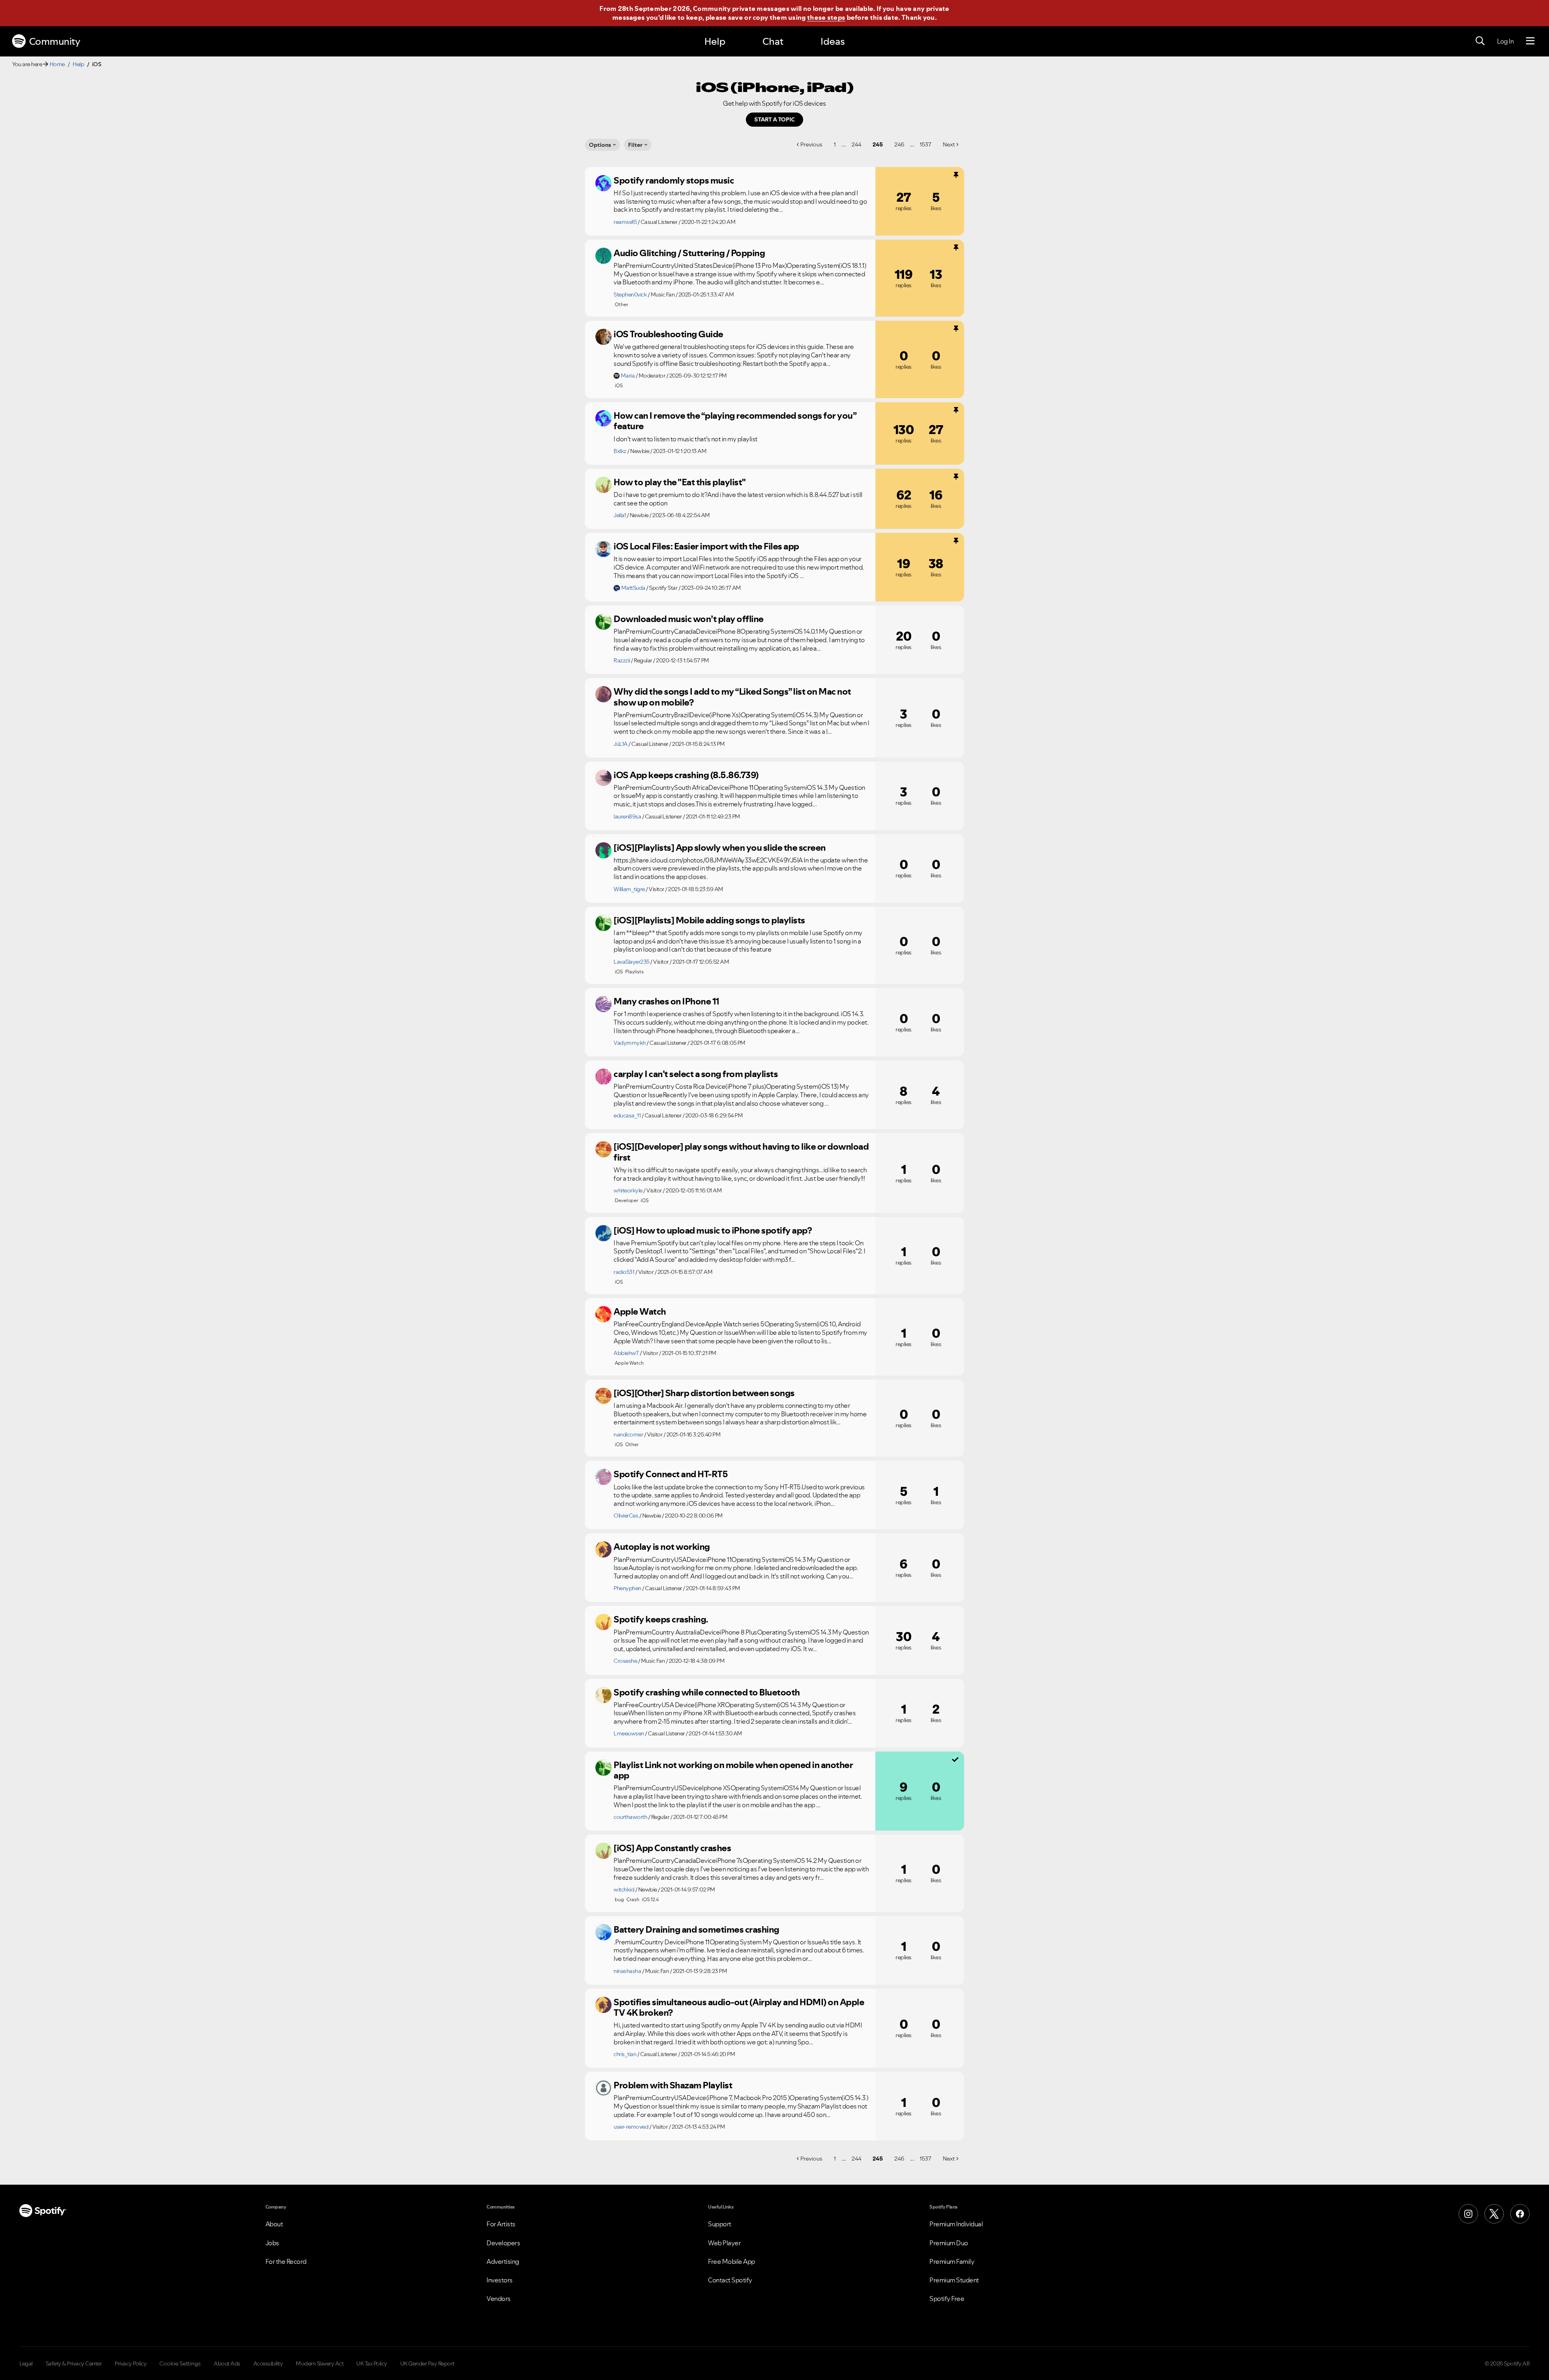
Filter (635, 145)
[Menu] (1530, 41)
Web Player (724, 2243)
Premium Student (954, 2280)
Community (55, 41)
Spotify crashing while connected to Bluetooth (707, 1692)
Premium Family (952, 2261)
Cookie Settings (180, 2363)
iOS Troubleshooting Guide (668, 334)
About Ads (227, 2363)
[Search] (1480, 41)
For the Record (286, 2261)
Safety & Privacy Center (74, 2363)
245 (878, 144)
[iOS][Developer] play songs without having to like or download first (741, 1152)
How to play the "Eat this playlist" (680, 482)
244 (856, 144)
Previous (811, 144)
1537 (926, 144)
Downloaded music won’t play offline (689, 619)
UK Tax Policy (372, 2363)
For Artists (501, 2224)
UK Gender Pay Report (427, 2363)
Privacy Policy (130, 2363)
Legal (26, 2363)
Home (57, 64)
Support (720, 2224)
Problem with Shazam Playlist (673, 2085)
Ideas (833, 41)
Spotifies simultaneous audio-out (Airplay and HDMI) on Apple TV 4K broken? (739, 2007)
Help (715, 41)
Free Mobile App (732, 2261)
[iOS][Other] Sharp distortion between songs (704, 1393)
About (274, 2224)
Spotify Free (947, 2299)
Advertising (503, 2261)
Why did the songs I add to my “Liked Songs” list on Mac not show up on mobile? (732, 697)
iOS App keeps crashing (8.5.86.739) (686, 775)
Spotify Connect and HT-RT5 (671, 1474)
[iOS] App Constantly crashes (672, 1848)
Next (949, 144)
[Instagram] (1468, 2214)
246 (899, 144)
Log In (1505, 41)
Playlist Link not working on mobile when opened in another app (733, 1770)
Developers (503, 2243)
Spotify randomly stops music (674, 180)
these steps (826, 17)
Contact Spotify (730, 2280)
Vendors (499, 2299)
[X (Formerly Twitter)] (1494, 2214)
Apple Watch (640, 1311)
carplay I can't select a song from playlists (696, 1074)
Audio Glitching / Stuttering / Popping (689, 253)
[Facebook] (1520, 2214)
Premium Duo (949, 2243)
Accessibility (268, 2363)
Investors (500, 2280)
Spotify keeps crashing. (661, 1619)
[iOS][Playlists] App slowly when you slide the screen (720, 848)
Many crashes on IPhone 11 (666, 1001)
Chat (773, 41)
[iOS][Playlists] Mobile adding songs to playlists (709, 920)
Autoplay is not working (662, 1547)
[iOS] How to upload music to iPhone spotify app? (713, 1230)
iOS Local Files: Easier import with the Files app (706, 546)
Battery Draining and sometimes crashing (696, 1929)
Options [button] (600, 145)
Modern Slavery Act (319, 2363)
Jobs (272, 2243)
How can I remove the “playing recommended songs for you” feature (735, 421)
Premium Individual (956, 2224)
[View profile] (603, 183)
